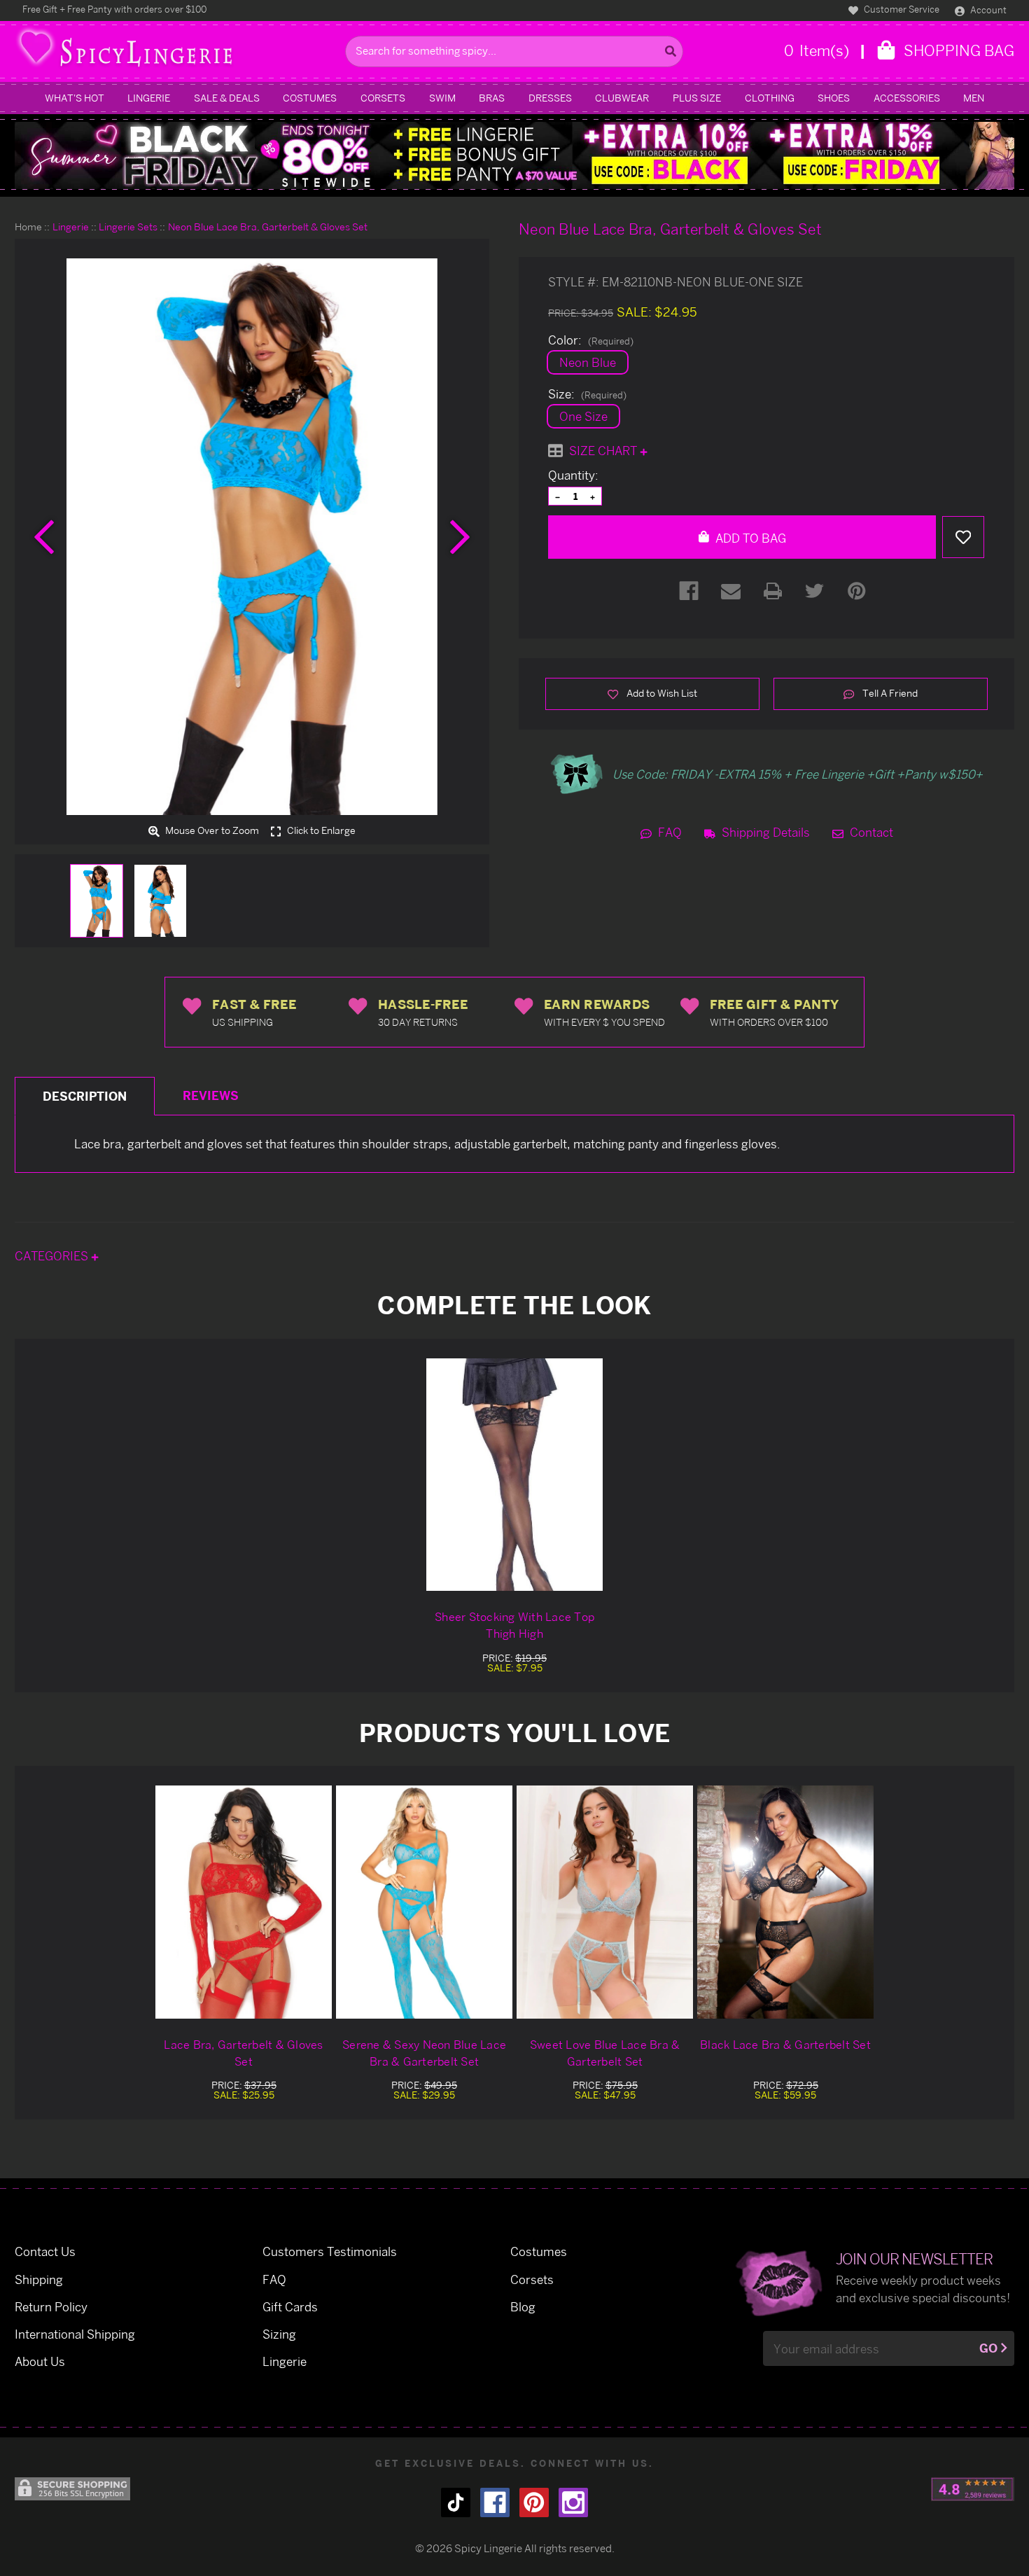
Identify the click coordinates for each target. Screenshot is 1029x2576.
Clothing (770, 98)
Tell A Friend (889, 693)
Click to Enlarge (320, 831)
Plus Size (697, 98)
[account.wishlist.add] (963, 537)
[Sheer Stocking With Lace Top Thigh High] (514, 1475)
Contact (870, 832)
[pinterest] (534, 2502)
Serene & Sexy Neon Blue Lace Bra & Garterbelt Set (424, 2053)
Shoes (834, 98)
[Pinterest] (857, 591)
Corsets (383, 98)
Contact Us (45, 2251)
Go (988, 2348)
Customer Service (901, 9)
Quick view (244, 1901)
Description (85, 1096)
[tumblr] (456, 2502)
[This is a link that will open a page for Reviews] (973, 2489)
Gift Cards (290, 2307)
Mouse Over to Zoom (211, 831)
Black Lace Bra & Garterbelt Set (785, 2045)
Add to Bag (749, 538)
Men (974, 98)
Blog (523, 2307)
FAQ (668, 832)
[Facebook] (689, 591)
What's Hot (75, 98)
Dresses (550, 98)
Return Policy (51, 2307)
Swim (442, 98)
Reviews (211, 1095)
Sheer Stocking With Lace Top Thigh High (514, 1625)
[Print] (773, 591)
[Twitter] (815, 591)
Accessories (907, 98)
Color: (591, 340)
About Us (40, 2361)
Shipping (39, 2279)
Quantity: (573, 475)
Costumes (310, 98)
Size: (587, 394)
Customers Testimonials (330, 2251)
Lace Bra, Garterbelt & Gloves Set (243, 2053)
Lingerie (149, 98)
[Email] (731, 591)
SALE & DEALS (227, 98)
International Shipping (75, 2334)
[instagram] (573, 2502)
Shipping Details (764, 832)
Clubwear (622, 98)
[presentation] (44, 537)
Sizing (279, 2334)
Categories (53, 1256)
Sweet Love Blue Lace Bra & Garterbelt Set (605, 2053)
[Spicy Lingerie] (176, 51)
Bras (492, 98)
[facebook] (495, 2502)
